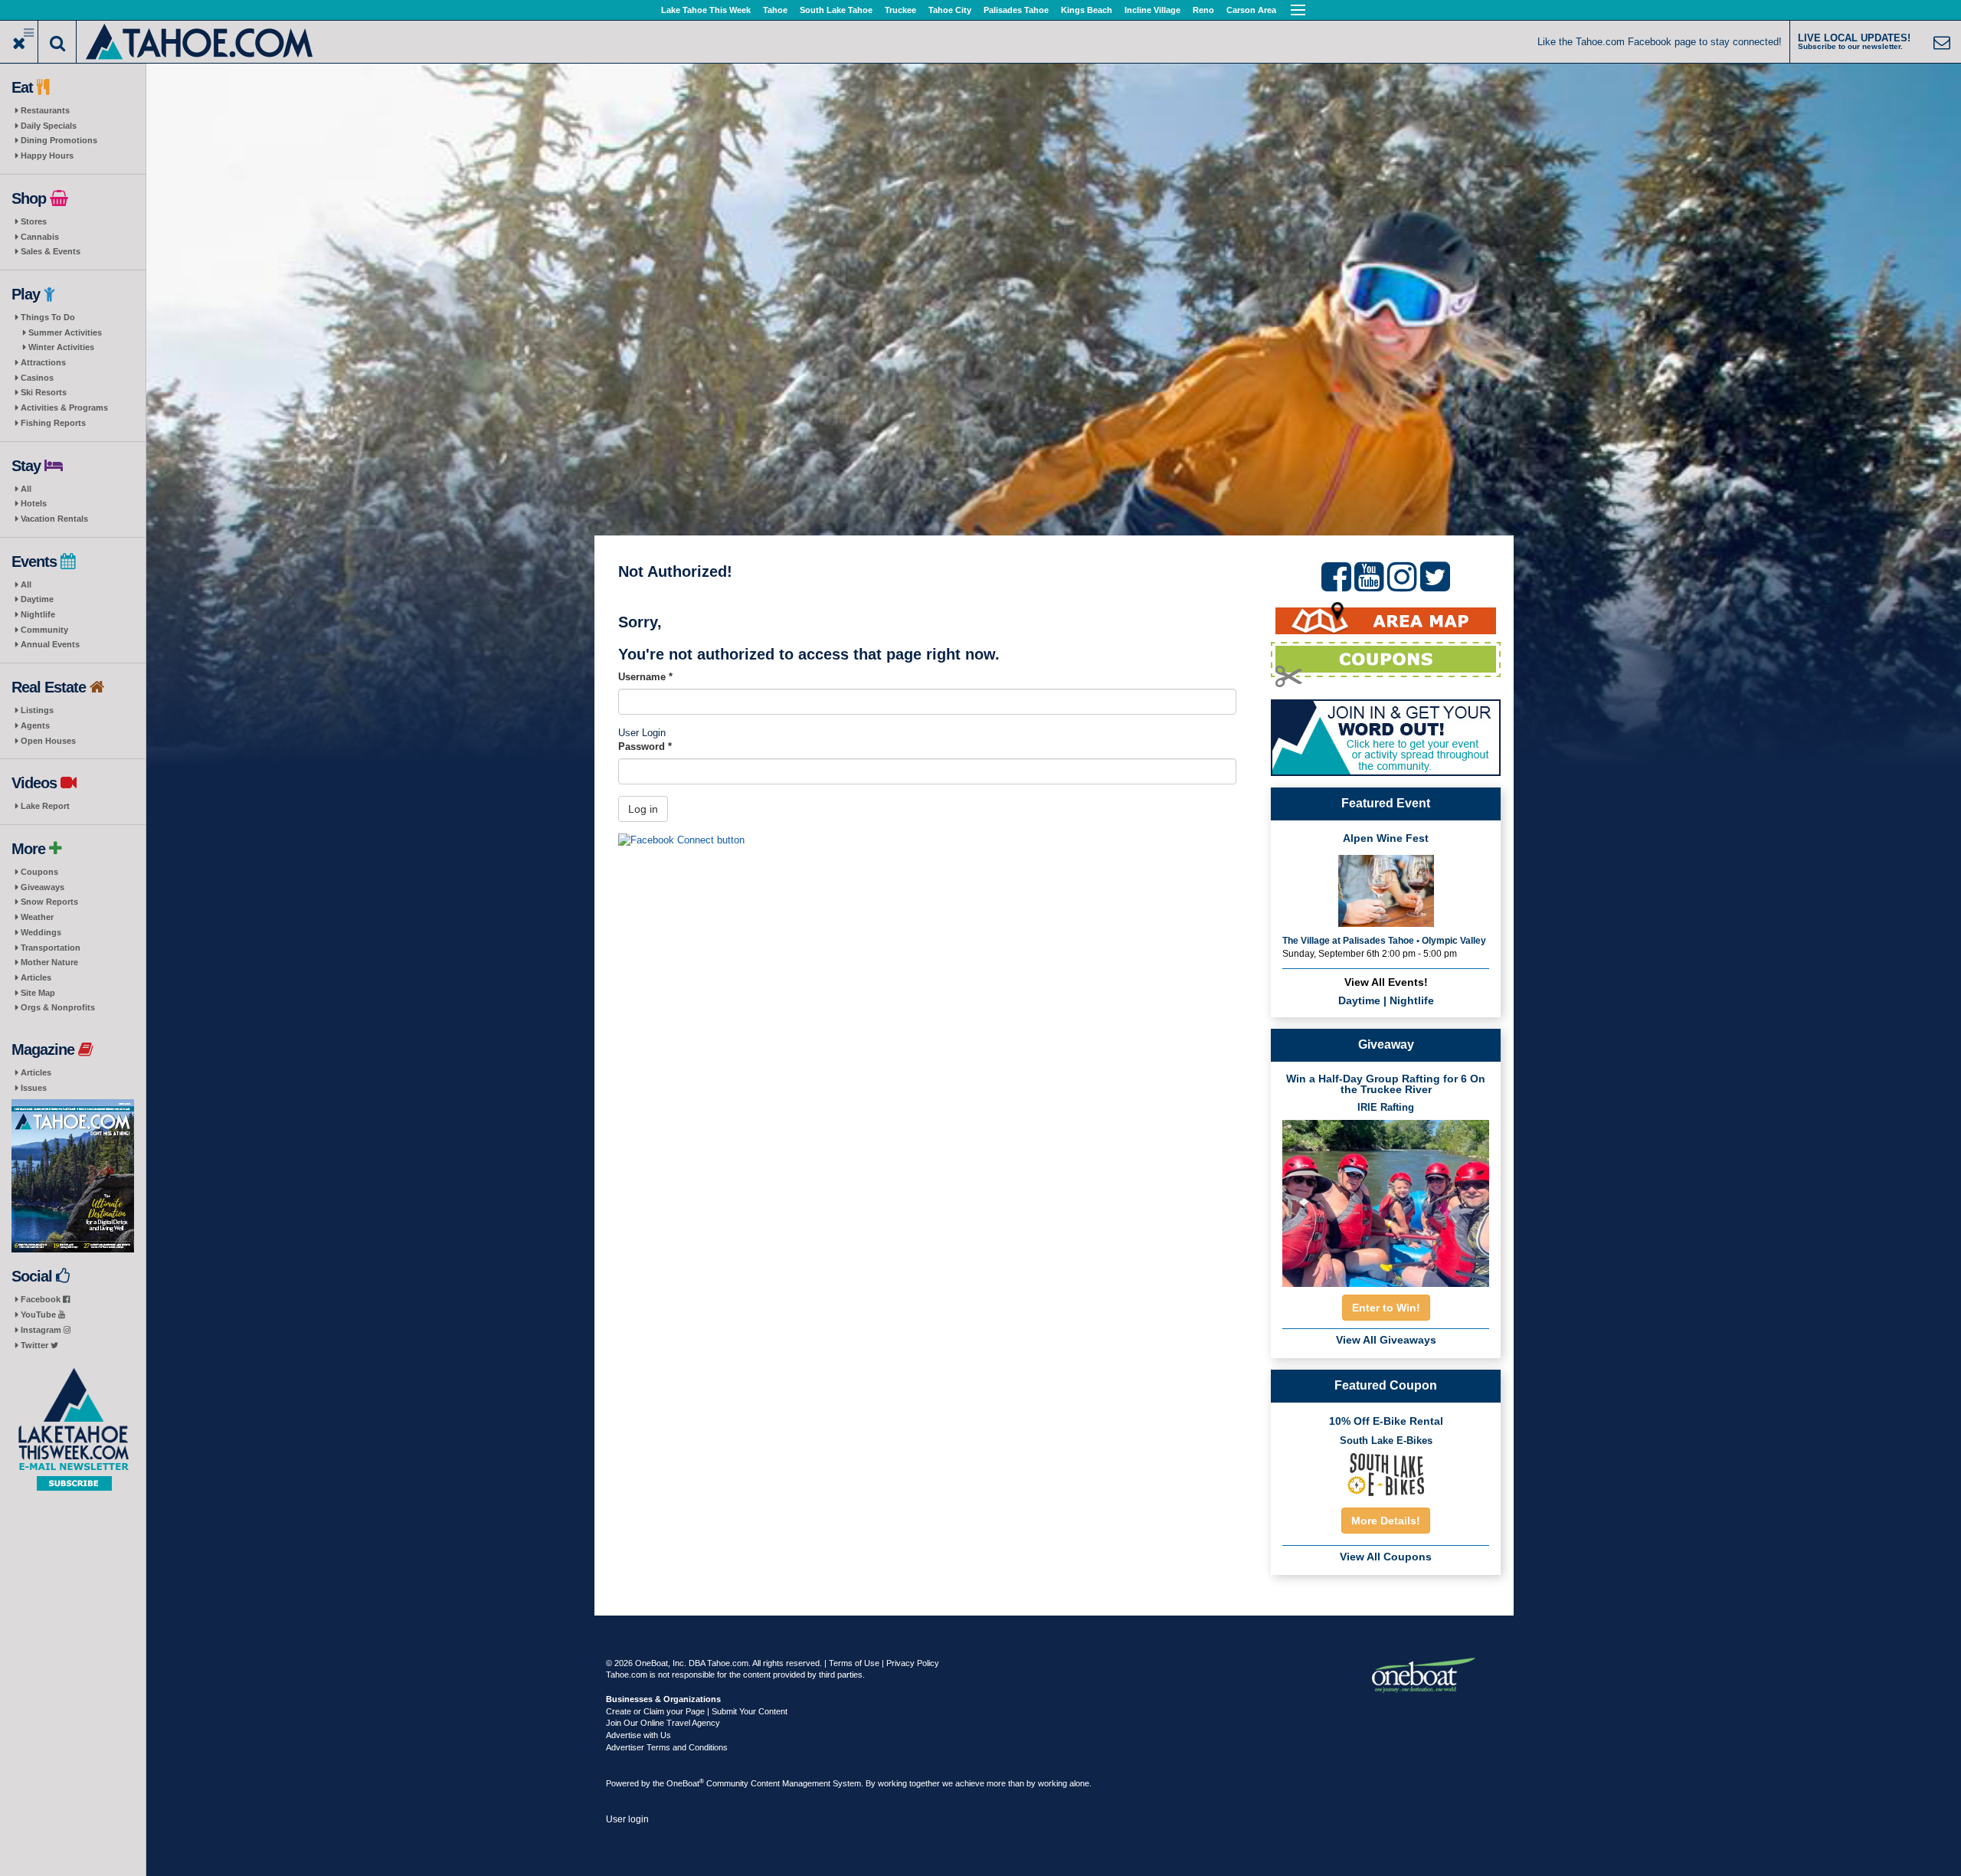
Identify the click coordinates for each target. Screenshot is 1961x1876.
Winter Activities (61, 347)
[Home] (200, 40)
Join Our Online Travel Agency (663, 1723)
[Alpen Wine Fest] (1386, 890)
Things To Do (48, 317)
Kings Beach (1087, 10)
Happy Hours (47, 156)
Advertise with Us (638, 1735)
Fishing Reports (53, 423)
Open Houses (48, 741)
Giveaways (43, 887)
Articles (36, 977)
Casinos (37, 378)
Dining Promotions (59, 140)
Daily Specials (49, 126)
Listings (37, 710)
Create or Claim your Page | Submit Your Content (697, 1711)
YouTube (39, 1315)
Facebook (42, 1299)
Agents (35, 725)
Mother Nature (49, 962)
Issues (34, 1088)
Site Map (38, 993)
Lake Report (45, 806)
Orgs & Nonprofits (58, 1007)
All (26, 489)
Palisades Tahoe (1016, 10)
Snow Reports (49, 902)
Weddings (41, 932)
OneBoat (685, 1783)
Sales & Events (51, 251)
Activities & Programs (64, 408)
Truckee (900, 10)
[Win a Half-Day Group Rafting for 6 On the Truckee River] (1386, 1198)
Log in (643, 809)
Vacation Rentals (54, 519)
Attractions (43, 362)
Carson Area (1251, 10)
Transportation (51, 948)
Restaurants (45, 110)
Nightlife (38, 614)
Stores (34, 221)
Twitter (36, 1345)
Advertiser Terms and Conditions (667, 1747)
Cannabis (40, 237)
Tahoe (775, 10)
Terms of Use (854, 1663)
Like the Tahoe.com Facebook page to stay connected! (1660, 42)
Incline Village (1152, 10)
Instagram (42, 1330)
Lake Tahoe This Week (706, 10)
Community (44, 630)
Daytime (37, 599)
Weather (37, 917)
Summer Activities (65, 332)
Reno (1203, 10)
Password (645, 746)
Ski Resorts (44, 392)
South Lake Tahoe (836, 10)
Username (645, 677)
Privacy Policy (913, 1663)
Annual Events (50, 644)
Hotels (34, 503)
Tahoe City (950, 10)
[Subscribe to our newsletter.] (73, 1430)
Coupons (39, 872)
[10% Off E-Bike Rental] (1386, 1474)
